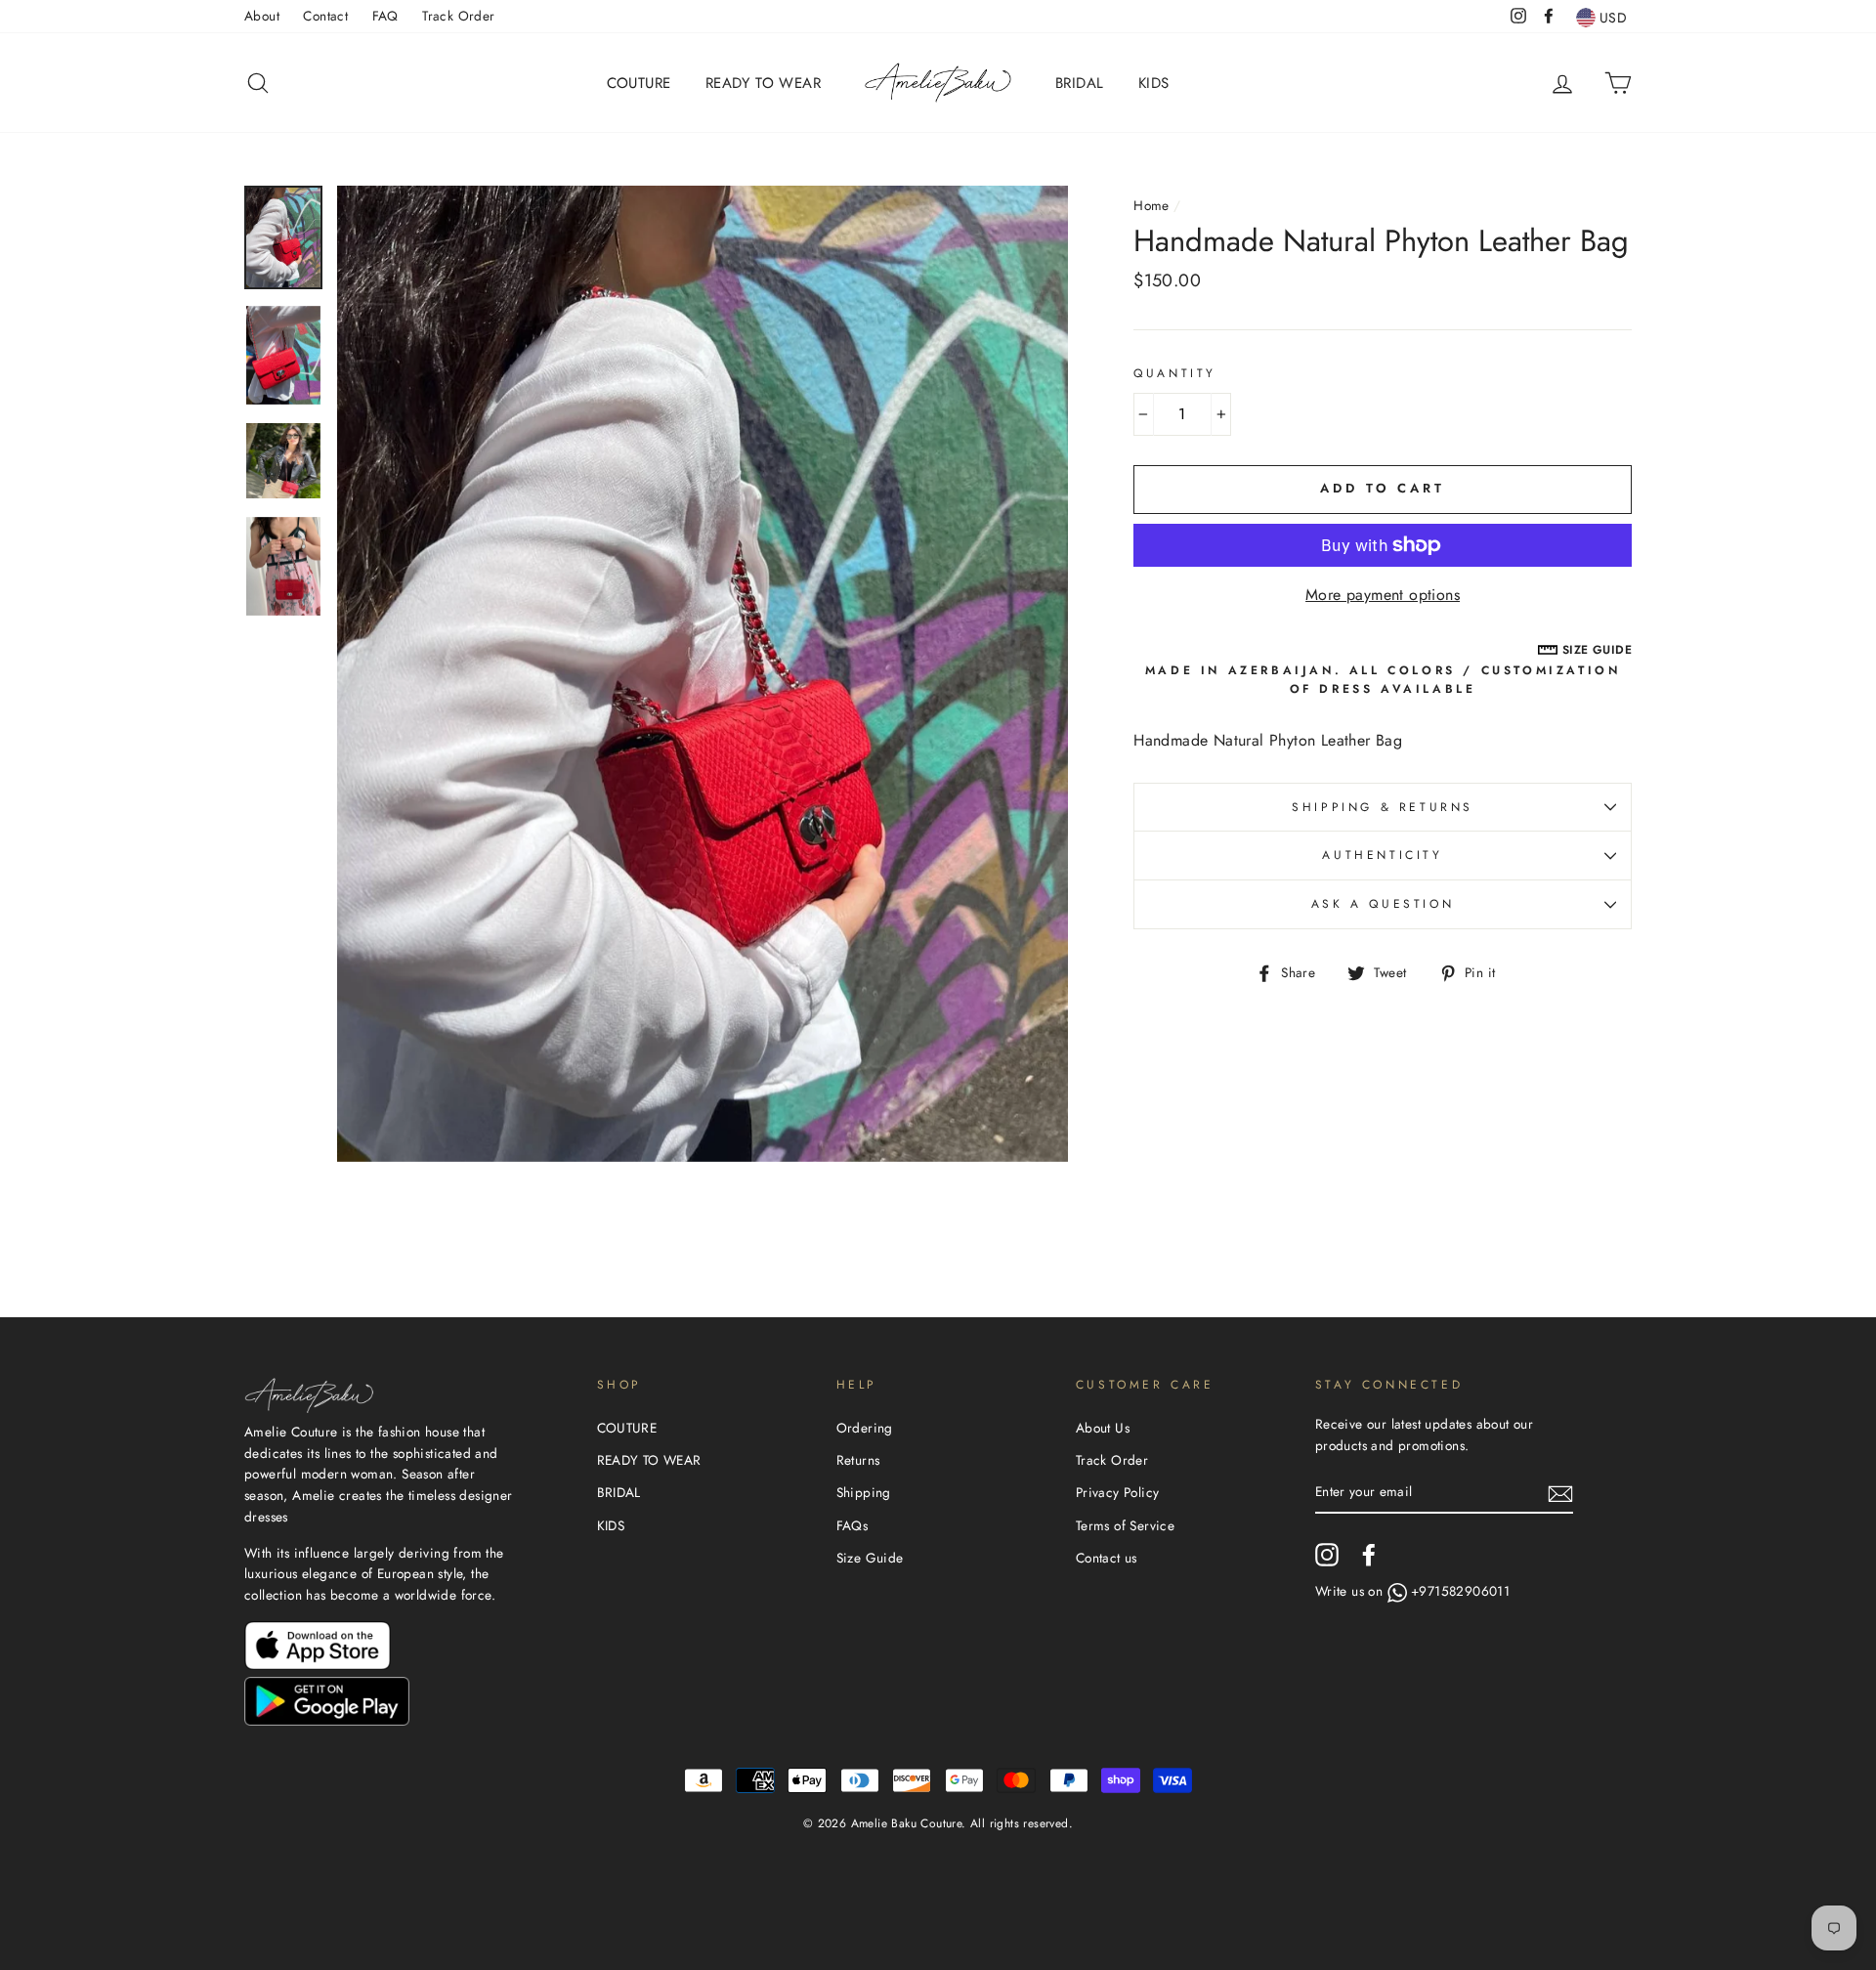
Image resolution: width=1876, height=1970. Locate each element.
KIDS (1154, 83)
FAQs (853, 1525)
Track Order (458, 16)
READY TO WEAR (763, 83)
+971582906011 (1460, 1591)
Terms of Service (1125, 1525)
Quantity (1175, 373)
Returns (858, 1460)
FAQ (385, 16)
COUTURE (639, 83)
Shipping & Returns (1383, 807)
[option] (703, 674)
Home (1151, 205)
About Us (1103, 1428)
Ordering (865, 1428)
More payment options (1383, 595)
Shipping (864, 1492)
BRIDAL (1079, 83)
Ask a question (1383, 904)
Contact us (1107, 1558)
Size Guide (870, 1558)
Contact (325, 16)
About (262, 16)
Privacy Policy (1118, 1492)
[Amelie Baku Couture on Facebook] (1369, 1555)
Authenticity (1382, 855)
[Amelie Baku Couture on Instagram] (1327, 1555)
